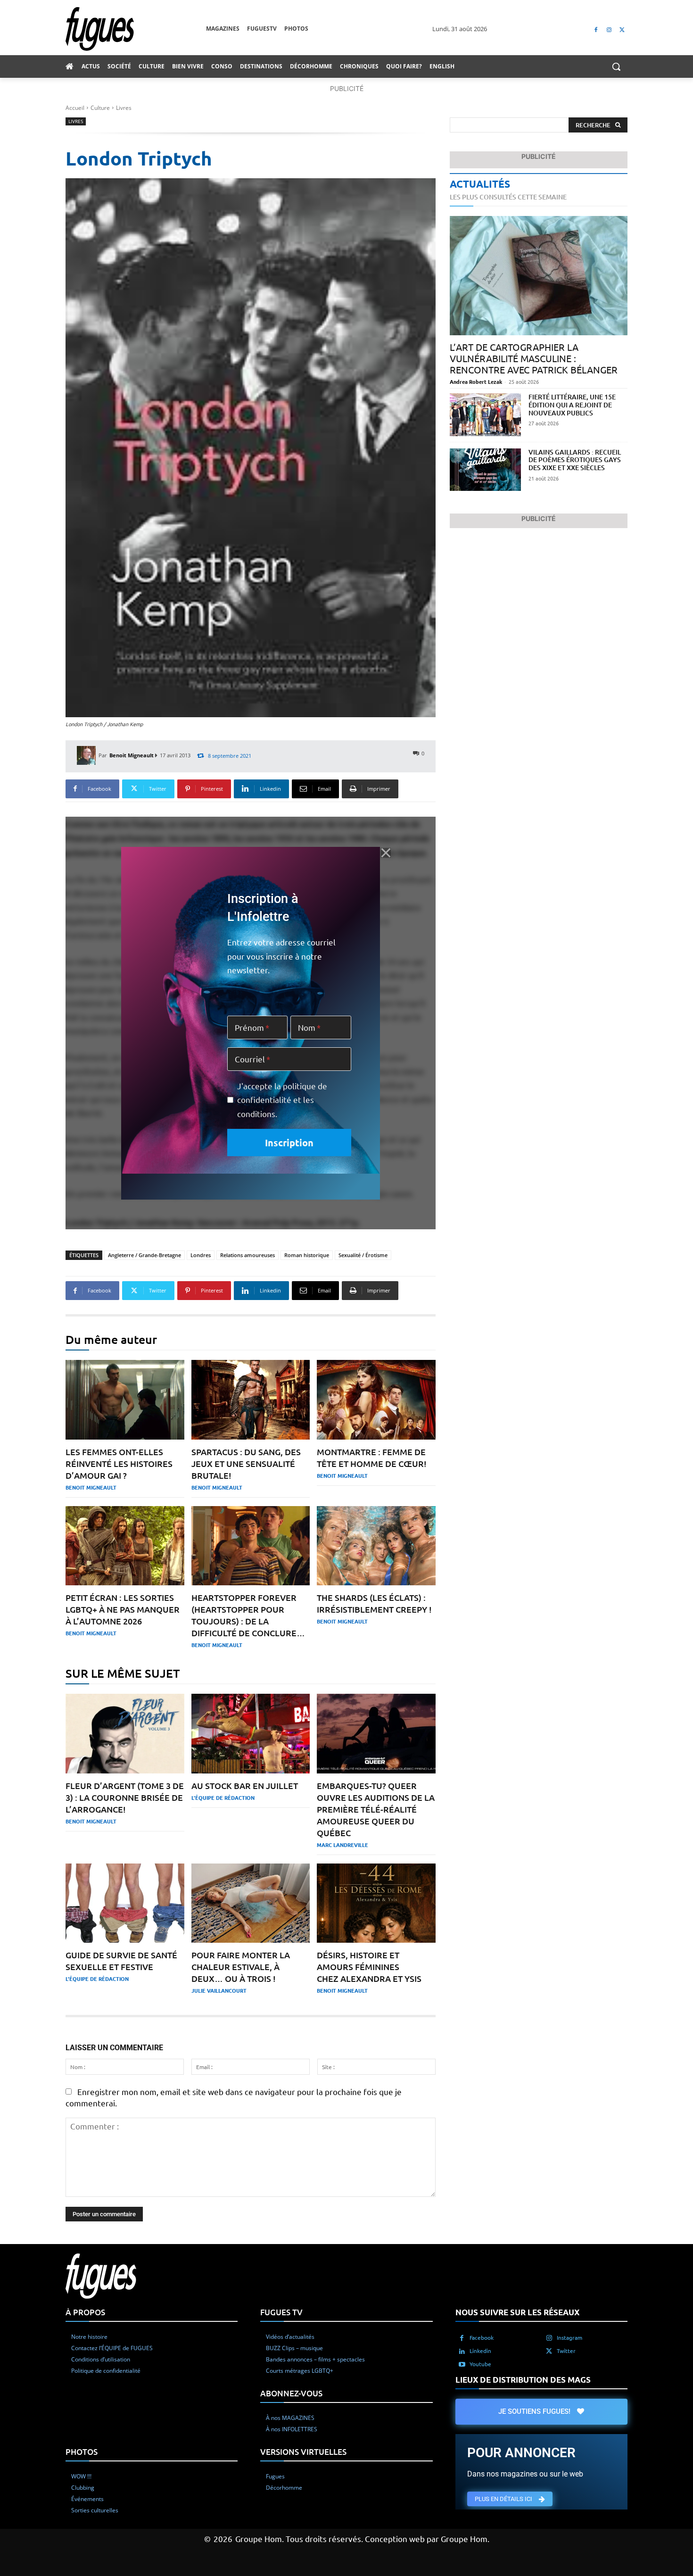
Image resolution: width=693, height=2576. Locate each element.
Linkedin (480, 2351)
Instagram (569, 2337)
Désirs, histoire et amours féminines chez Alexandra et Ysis (369, 1967)
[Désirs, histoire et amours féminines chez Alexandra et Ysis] (376, 1903)
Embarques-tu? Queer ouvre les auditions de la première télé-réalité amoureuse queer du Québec (376, 1809)
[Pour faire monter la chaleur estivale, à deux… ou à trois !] (251, 1903)
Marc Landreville (342, 1845)
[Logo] (136, 29)
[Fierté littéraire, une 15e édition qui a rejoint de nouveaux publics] (485, 415)
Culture (100, 108)
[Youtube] (462, 2364)
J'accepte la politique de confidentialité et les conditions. (282, 1100)
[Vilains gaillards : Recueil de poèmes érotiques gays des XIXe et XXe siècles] (485, 470)
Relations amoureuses (247, 1255)
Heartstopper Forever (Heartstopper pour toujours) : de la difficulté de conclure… (248, 1615)
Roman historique (307, 1255)
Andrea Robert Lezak (476, 381)
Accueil (75, 108)
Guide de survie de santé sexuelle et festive (121, 1961)
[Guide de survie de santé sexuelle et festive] (125, 1903)
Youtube (480, 2364)
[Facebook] (596, 29)
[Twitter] (622, 29)
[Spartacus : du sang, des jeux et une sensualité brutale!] (251, 1400)
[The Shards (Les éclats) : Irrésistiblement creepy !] (376, 1546)
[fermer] (386, 853)
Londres (201, 1255)
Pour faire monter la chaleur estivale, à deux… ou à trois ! (241, 1967)
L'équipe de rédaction (223, 1797)
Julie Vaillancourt (219, 1990)
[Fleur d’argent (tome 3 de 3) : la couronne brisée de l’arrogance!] (125, 1734)
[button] (616, 66)
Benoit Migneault (132, 755)
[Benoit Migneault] (88, 755)
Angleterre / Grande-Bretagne (144, 1255)
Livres (124, 108)
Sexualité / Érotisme (363, 1255)
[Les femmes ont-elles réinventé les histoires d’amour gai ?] (125, 1400)
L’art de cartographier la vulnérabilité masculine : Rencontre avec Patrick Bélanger (534, 358)
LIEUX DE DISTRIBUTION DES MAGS (523, 2380)
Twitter (566, 2351)
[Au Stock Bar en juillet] (251, 1734)
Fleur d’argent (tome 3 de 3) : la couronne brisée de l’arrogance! (125, 1797)
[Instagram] (609, 29)
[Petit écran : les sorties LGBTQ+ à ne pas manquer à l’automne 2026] (125, 1546)
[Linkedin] (462, 2351)
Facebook (482, 2337)
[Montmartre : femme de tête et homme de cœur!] (376, 1400)
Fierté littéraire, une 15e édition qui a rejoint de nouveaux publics (572, 405)
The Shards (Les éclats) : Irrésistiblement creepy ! (374, 1603)
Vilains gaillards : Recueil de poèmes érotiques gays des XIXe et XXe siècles (575, 460)
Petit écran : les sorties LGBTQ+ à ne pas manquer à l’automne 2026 (123, 1609)
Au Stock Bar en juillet (245, 1785)
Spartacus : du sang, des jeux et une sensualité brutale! (246, 1463)
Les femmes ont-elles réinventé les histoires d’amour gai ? (119, 1463)
